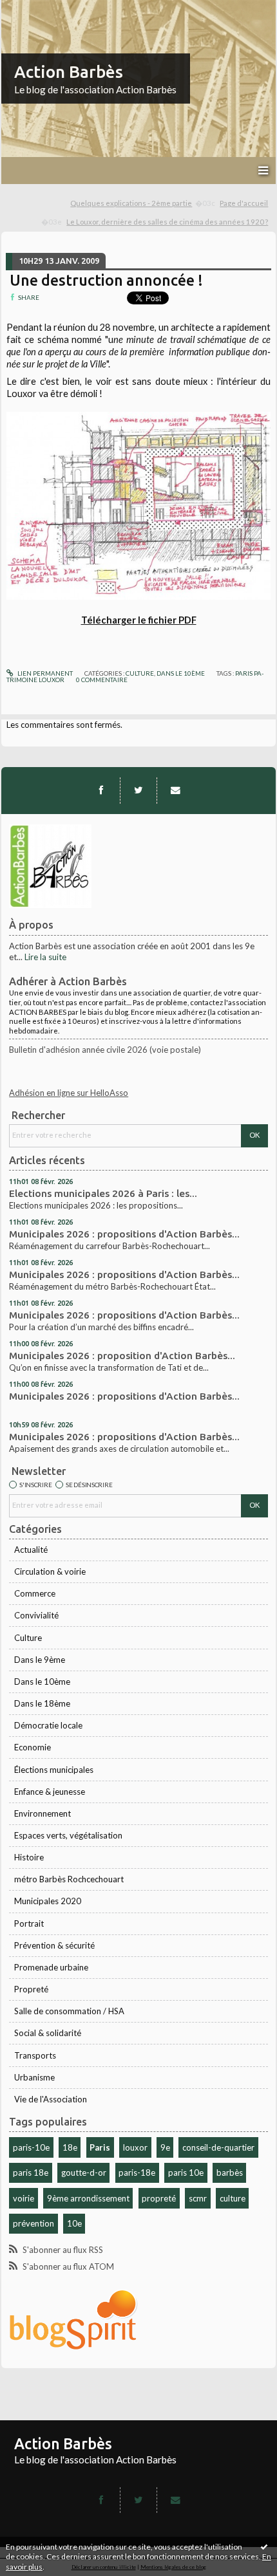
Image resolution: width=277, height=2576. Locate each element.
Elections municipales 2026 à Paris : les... (103, 1193)
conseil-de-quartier (218, 2147)
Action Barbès (69, 72)
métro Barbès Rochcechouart (69, 1879)
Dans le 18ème (42, 1703)
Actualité (31, 1550)
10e (74, 2223)
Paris (100, 2147)
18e (70, 2147)
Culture (28, 1638)
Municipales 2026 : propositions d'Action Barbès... (124, 1234)
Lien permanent (44, 673)
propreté (159, 2198)
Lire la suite (45, 957)
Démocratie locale (48, 1725)
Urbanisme (34, 2077)
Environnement (43, 1813)
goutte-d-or (84, 2173)
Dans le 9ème (40, 1660)
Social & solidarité (48, 2033)
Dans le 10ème (42, 1682)
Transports (35, 2055)
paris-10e (31, 2147)
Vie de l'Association (51, 2099)
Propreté (31, 1989)
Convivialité (36, 1615)
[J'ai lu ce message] (264, 2546)
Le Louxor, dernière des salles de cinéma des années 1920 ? (167, 222)
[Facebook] (101, 790)
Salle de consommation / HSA (69, 2011)
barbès (230, 2173)
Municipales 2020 (48, 1901)
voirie (24, 2198)
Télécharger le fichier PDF (139, 620)
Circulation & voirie (50, 1571)
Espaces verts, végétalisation (68, 1835)
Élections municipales (54, 1770)
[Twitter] (138, 790)
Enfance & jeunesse (50, 1792)
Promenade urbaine (51, 1967)
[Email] (175, 790)
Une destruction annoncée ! (106, 280)
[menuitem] (143, 204)
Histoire (29, 1857)
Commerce (35, 1593)
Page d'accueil (244, 203)
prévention (33, 2223)
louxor (135, 2147)
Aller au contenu (35, 9)
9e (165, 2147)
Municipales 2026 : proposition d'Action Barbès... (122, 1356)
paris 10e (186, 2173)
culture (233, 2198)
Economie (33, 1747)
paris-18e (137, 2173)
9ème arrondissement (88, 2198)
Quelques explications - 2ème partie (131, 203)
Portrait (29, 1923)
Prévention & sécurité (54, 1945)
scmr (198, 2198)
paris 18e (31, 2173)
